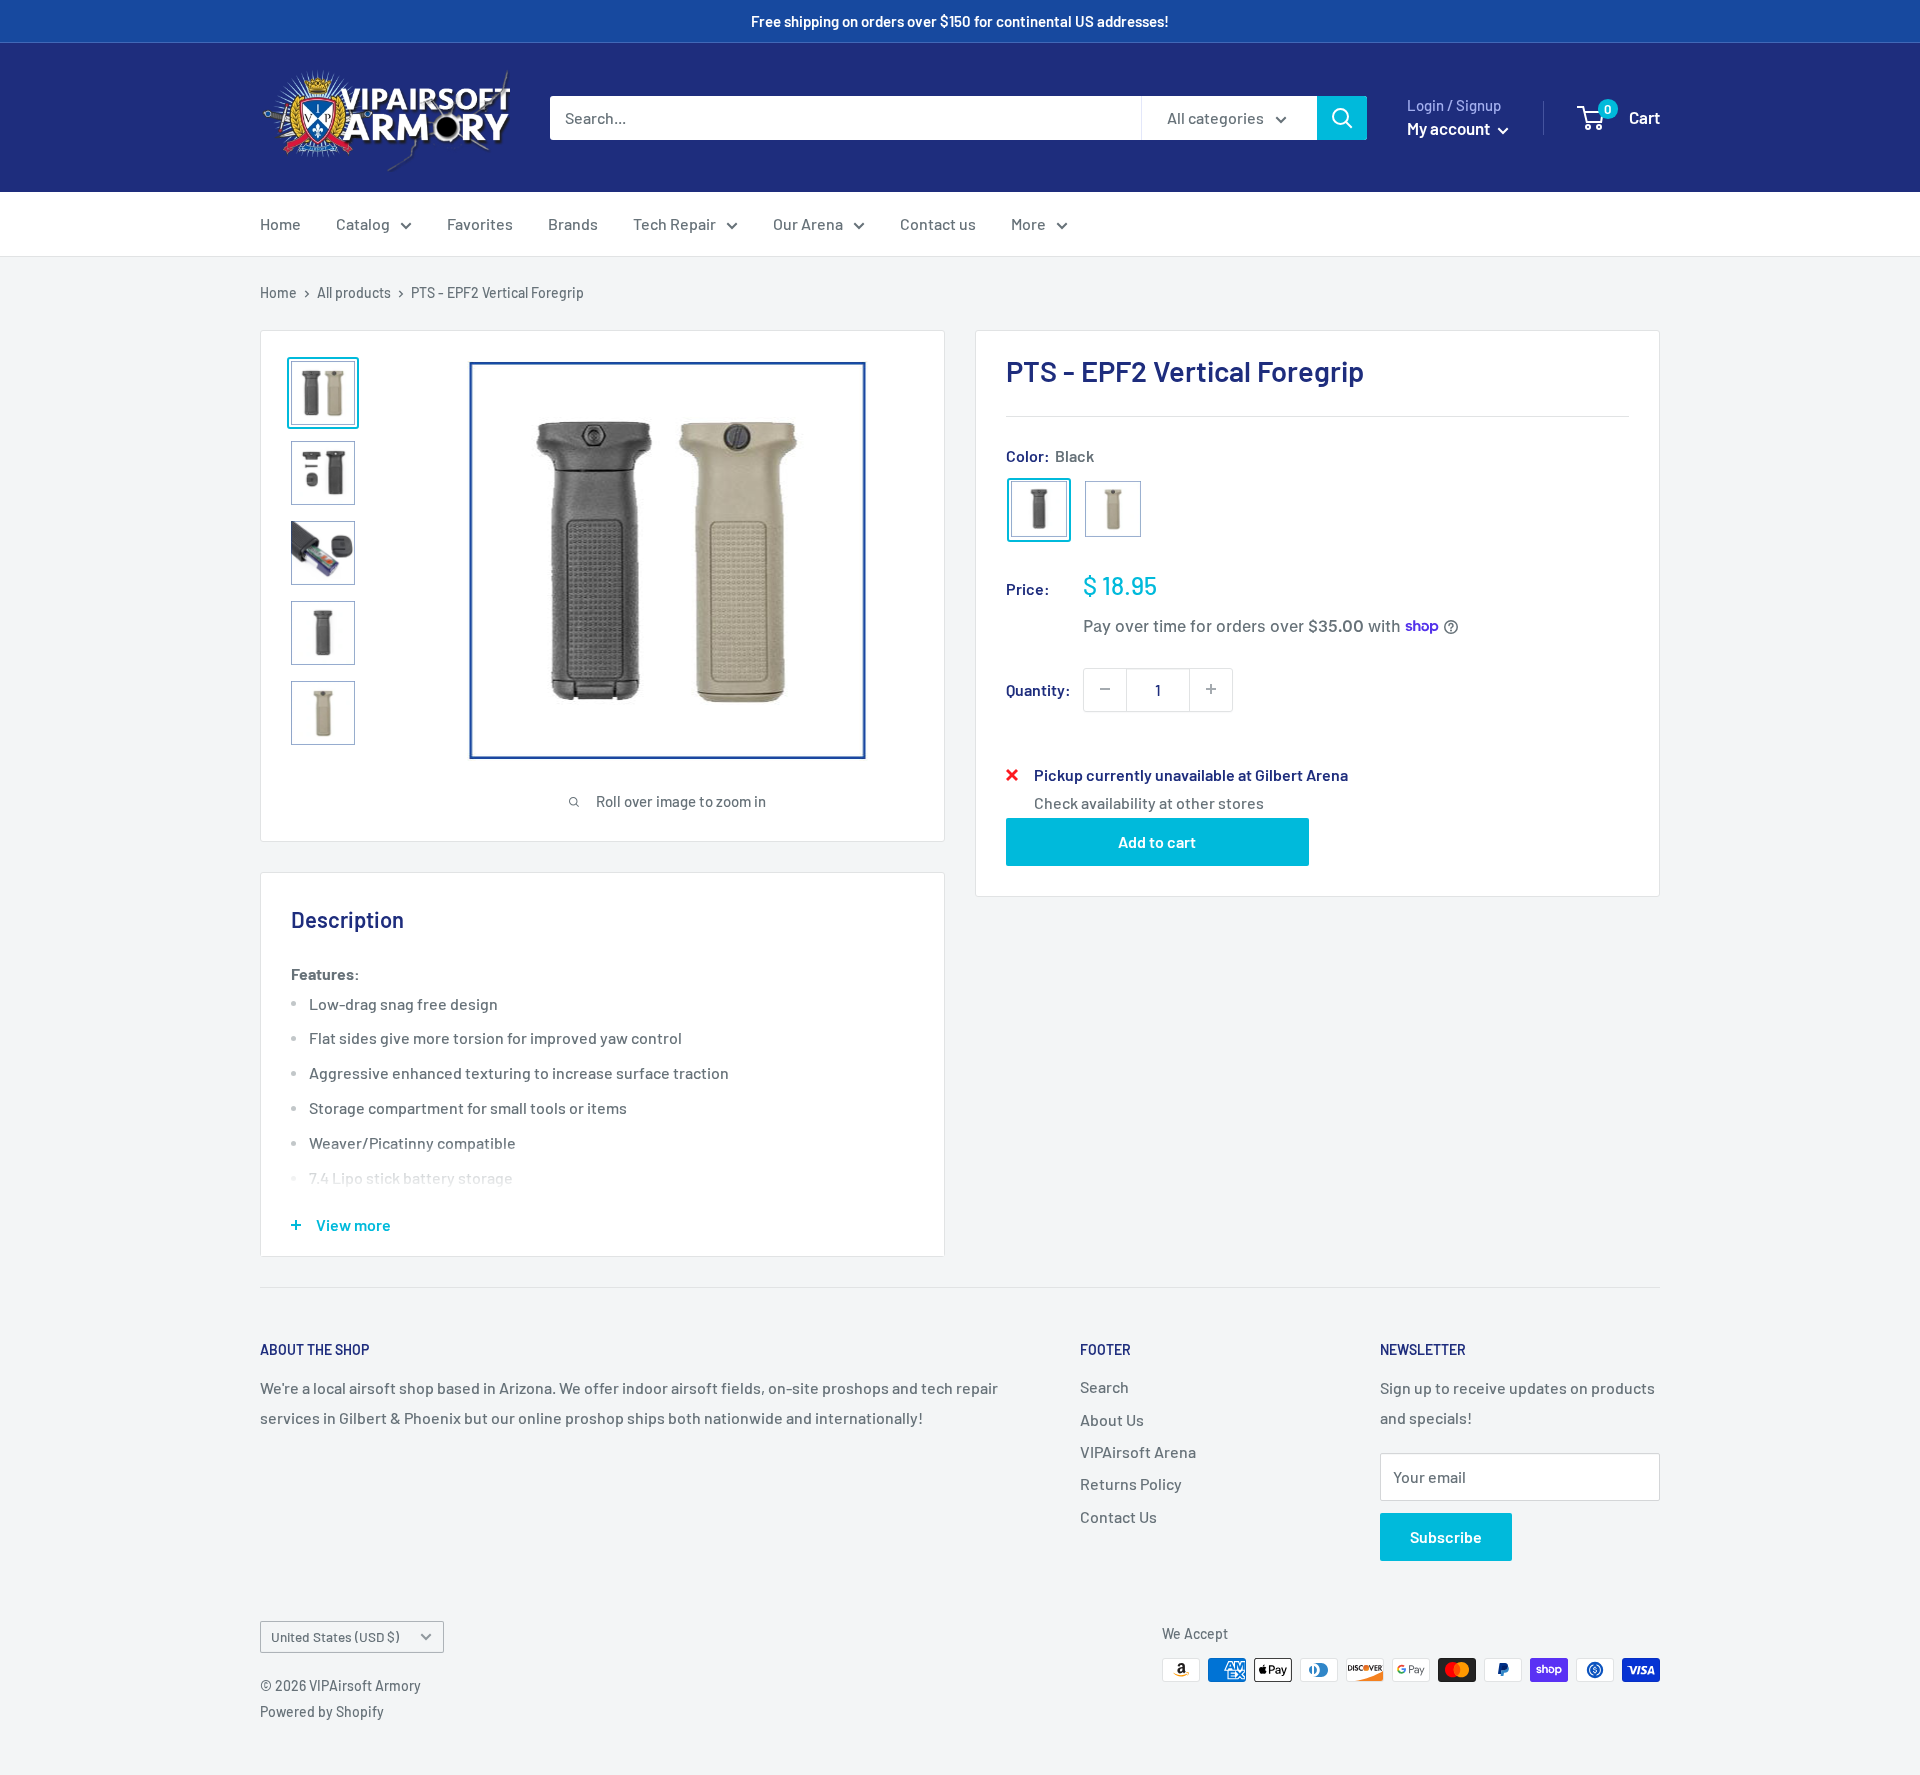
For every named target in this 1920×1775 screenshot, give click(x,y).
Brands (573, 223)
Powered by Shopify (322, 1711)
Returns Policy (1131, 1483)
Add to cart (1157, 840)
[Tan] (1113, 509)
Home (280, 223)
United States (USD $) (335, 1636)
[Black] (1039, 509)
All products (354, 292)
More (1028, 223)
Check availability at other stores (1149, 801)
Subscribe (1446, 1536)
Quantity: (1038, 688)
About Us (1112, 1419)
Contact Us (1118, 1516)
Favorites (480, 223)
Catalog (363, 223)
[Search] (1342, 118)
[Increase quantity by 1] (1211, 689)
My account (1450, 128)
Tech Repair (674, 223)
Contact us (938, 223)
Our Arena (808, 223)
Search (1104, 1386)
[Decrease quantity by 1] (1105, 689)
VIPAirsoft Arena (1138, 1451)
